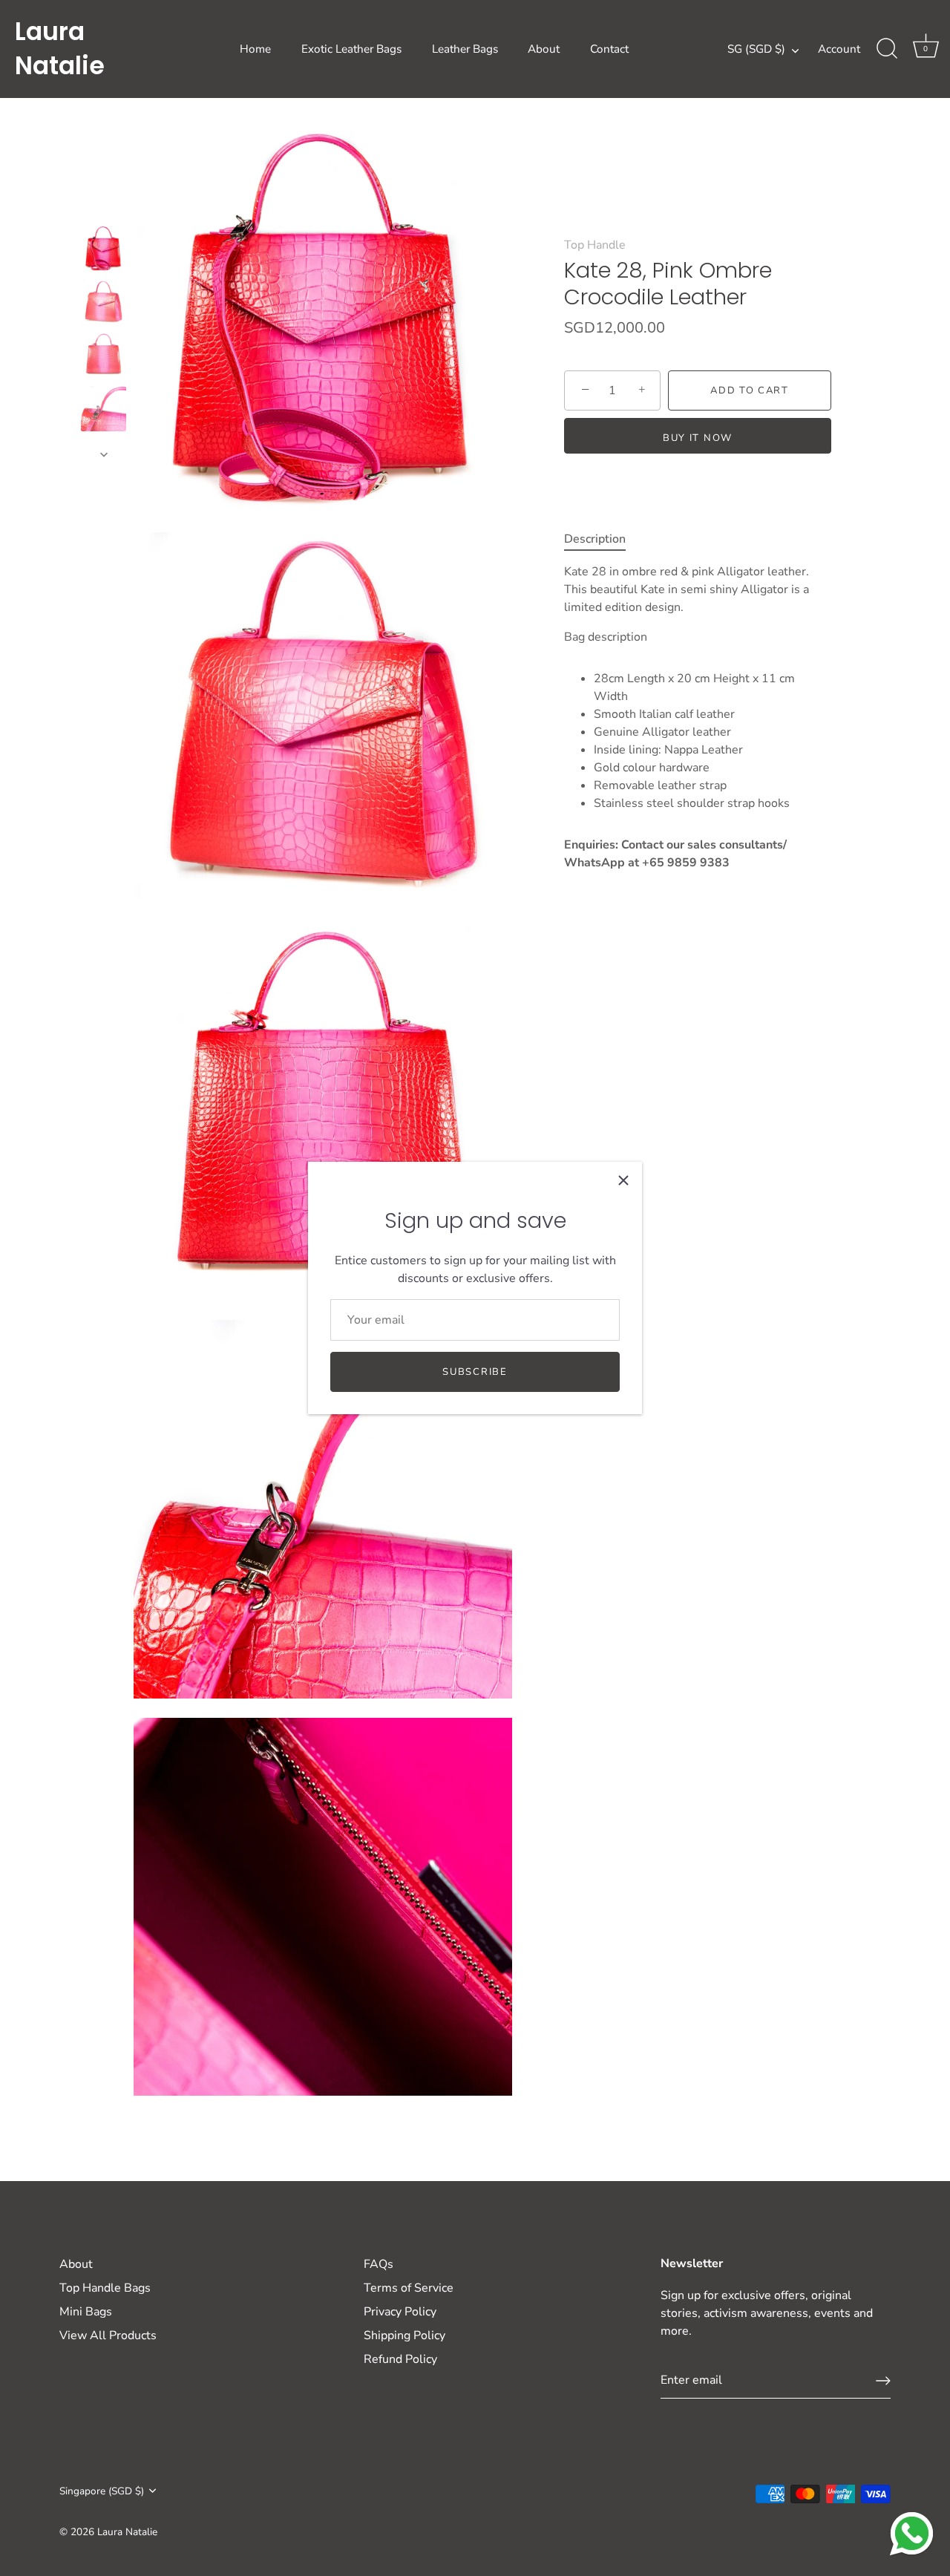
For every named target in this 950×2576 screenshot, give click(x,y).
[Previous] (104, 212)
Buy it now (698, 438)
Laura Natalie (60, 49)
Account (839, 49)
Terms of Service (409, 2288)
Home (255, 49)
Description (595, 539)
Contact (609, 49)
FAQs (379, 2264)
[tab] (602, 539)
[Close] (623, 1180)
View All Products (108, 2335)
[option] (104, 251)
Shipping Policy (404, 2335)
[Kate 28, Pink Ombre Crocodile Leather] (104, 248)
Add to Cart (750, 390)
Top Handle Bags (105, 2288)
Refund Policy (400, 2359)
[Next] (104, 454)
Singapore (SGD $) (102, 2491)
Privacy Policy (400, 2312)
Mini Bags (86, 2312)
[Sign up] (883, 2381)
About (544, 49)
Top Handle (595, 245)
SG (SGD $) (756, 49)
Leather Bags (465, 49)
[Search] (887, 49)
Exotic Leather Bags (351, 49)
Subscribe (475, 1372)
